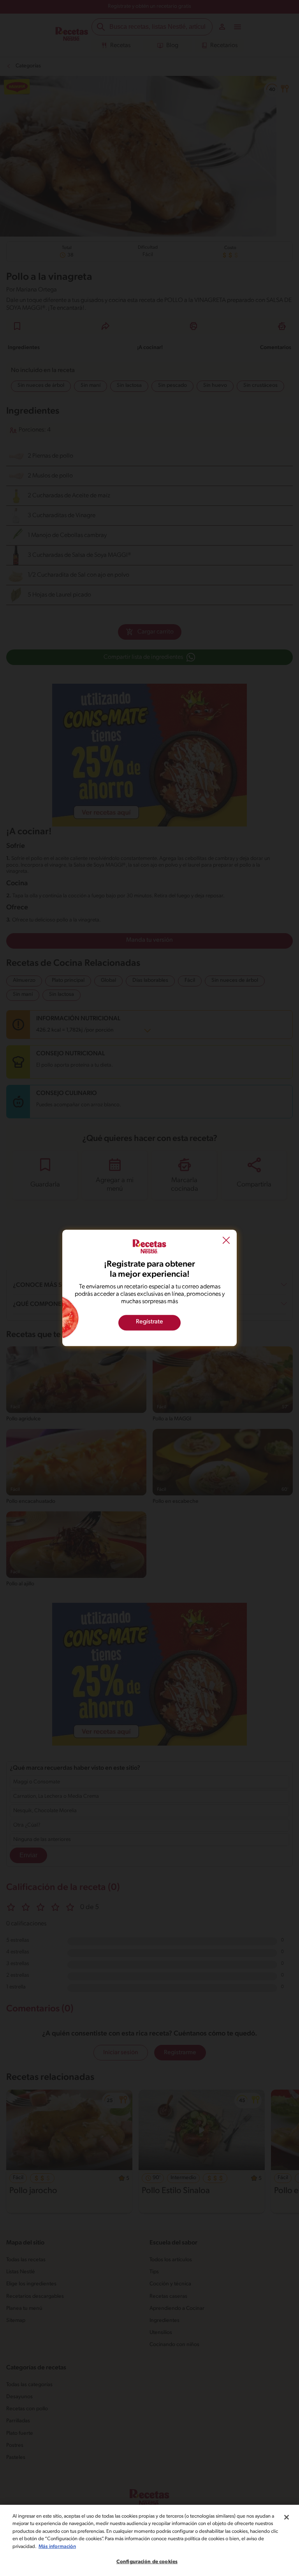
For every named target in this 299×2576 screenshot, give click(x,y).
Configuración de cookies (147, 2562)
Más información (57, 2547)
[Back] (226, 1241)
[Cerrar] (287, 2517)
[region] (149, 2540)
